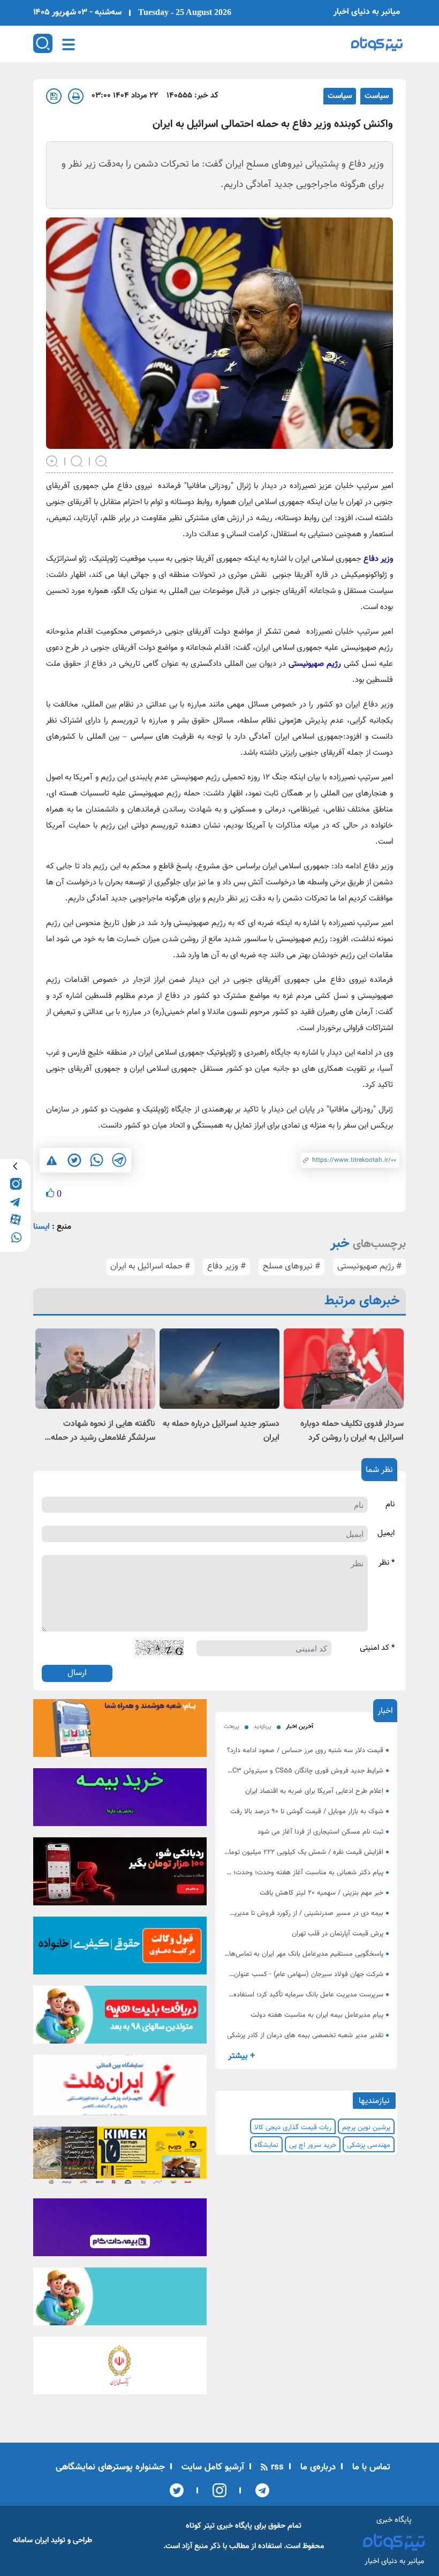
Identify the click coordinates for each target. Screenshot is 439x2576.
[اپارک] (120, 2018)
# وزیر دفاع (226, 1267)
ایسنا (41, 1227)
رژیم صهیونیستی (315, 664)
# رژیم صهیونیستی (369, 1267)
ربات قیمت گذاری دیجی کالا (293, 2128)
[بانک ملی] (120, 1731)
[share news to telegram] (119, 1160)
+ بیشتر (241, 2056)
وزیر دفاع (378, 559)
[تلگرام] (259, 2490)
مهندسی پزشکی (369, 2145)
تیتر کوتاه (200, 2526)
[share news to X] (74, 1160)
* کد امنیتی (377, 1648)
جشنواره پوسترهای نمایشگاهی (110, 2467)
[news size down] (102, 461)
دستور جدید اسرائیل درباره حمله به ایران (221, 1431)
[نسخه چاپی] (76, 96)
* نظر (387, 1563)
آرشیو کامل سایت (211, 2467)
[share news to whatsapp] (96, 1160)
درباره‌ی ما (317, 2467)
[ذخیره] (54, 96)
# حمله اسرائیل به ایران (150, 1267)
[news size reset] (77, 461)
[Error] (52, 1160)
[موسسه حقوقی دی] (120, 1949)
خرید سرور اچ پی (313, 2145)
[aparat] (15, 1219)
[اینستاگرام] (216, 2490)
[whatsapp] (15, 1237)
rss (276, 2467)
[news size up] (52, 461)
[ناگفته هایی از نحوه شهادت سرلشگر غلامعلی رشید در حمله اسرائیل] (95, 1368)
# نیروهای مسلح (292, 1267)
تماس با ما (370, 2467)
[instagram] (15, 1184)
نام (390, 1505)
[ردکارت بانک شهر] (120, 1875)
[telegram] (15, 1201)
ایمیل (386, 1534)
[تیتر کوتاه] (377, 44)
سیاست (377, 96)
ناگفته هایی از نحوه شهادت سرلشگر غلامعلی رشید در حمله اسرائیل (103, 1431)
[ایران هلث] (120, 2089)
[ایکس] (177, 2490)
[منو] (69, 44)
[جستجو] (43, 43)
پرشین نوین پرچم (366, 2128)
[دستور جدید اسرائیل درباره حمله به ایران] (219, 1368)
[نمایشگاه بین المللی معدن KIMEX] (120, 2159)
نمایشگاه (266, 2145)
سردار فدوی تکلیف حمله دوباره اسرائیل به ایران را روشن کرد (352, 1431)
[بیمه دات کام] (120, 1800)
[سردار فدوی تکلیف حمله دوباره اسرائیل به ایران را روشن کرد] (344, 1368)
